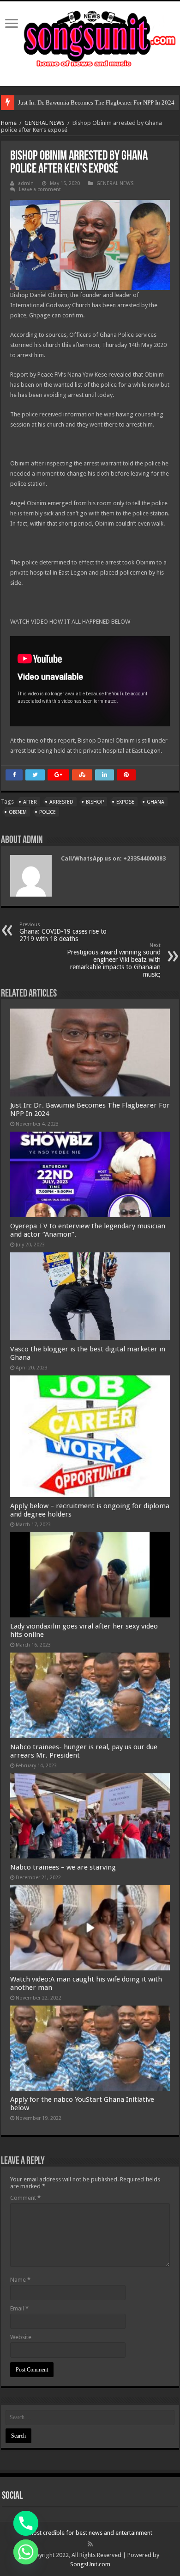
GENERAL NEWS (45, 123)
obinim (18, 812)
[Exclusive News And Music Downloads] (90, 37)
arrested (61, 802)
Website (21, 2337)
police (48, 812)
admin (26, 183)
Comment (25, 2198)
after (30, 802)
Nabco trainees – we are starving (63, 1867)
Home (9, 123)
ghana (156, 802)
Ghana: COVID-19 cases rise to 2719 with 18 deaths (63, 932)
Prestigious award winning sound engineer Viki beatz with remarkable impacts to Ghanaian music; (114, 960)
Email (19, 2308)
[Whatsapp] (26, 2552)
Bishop (95, 802)
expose (125, 802)
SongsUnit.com (90, 2564)
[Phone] (26, 2523)
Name (20, 2280)
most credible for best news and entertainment (90, 2533)
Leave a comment (40, 189)
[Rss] (90, 2544)
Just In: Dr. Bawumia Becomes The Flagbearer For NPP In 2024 (96, 102)
